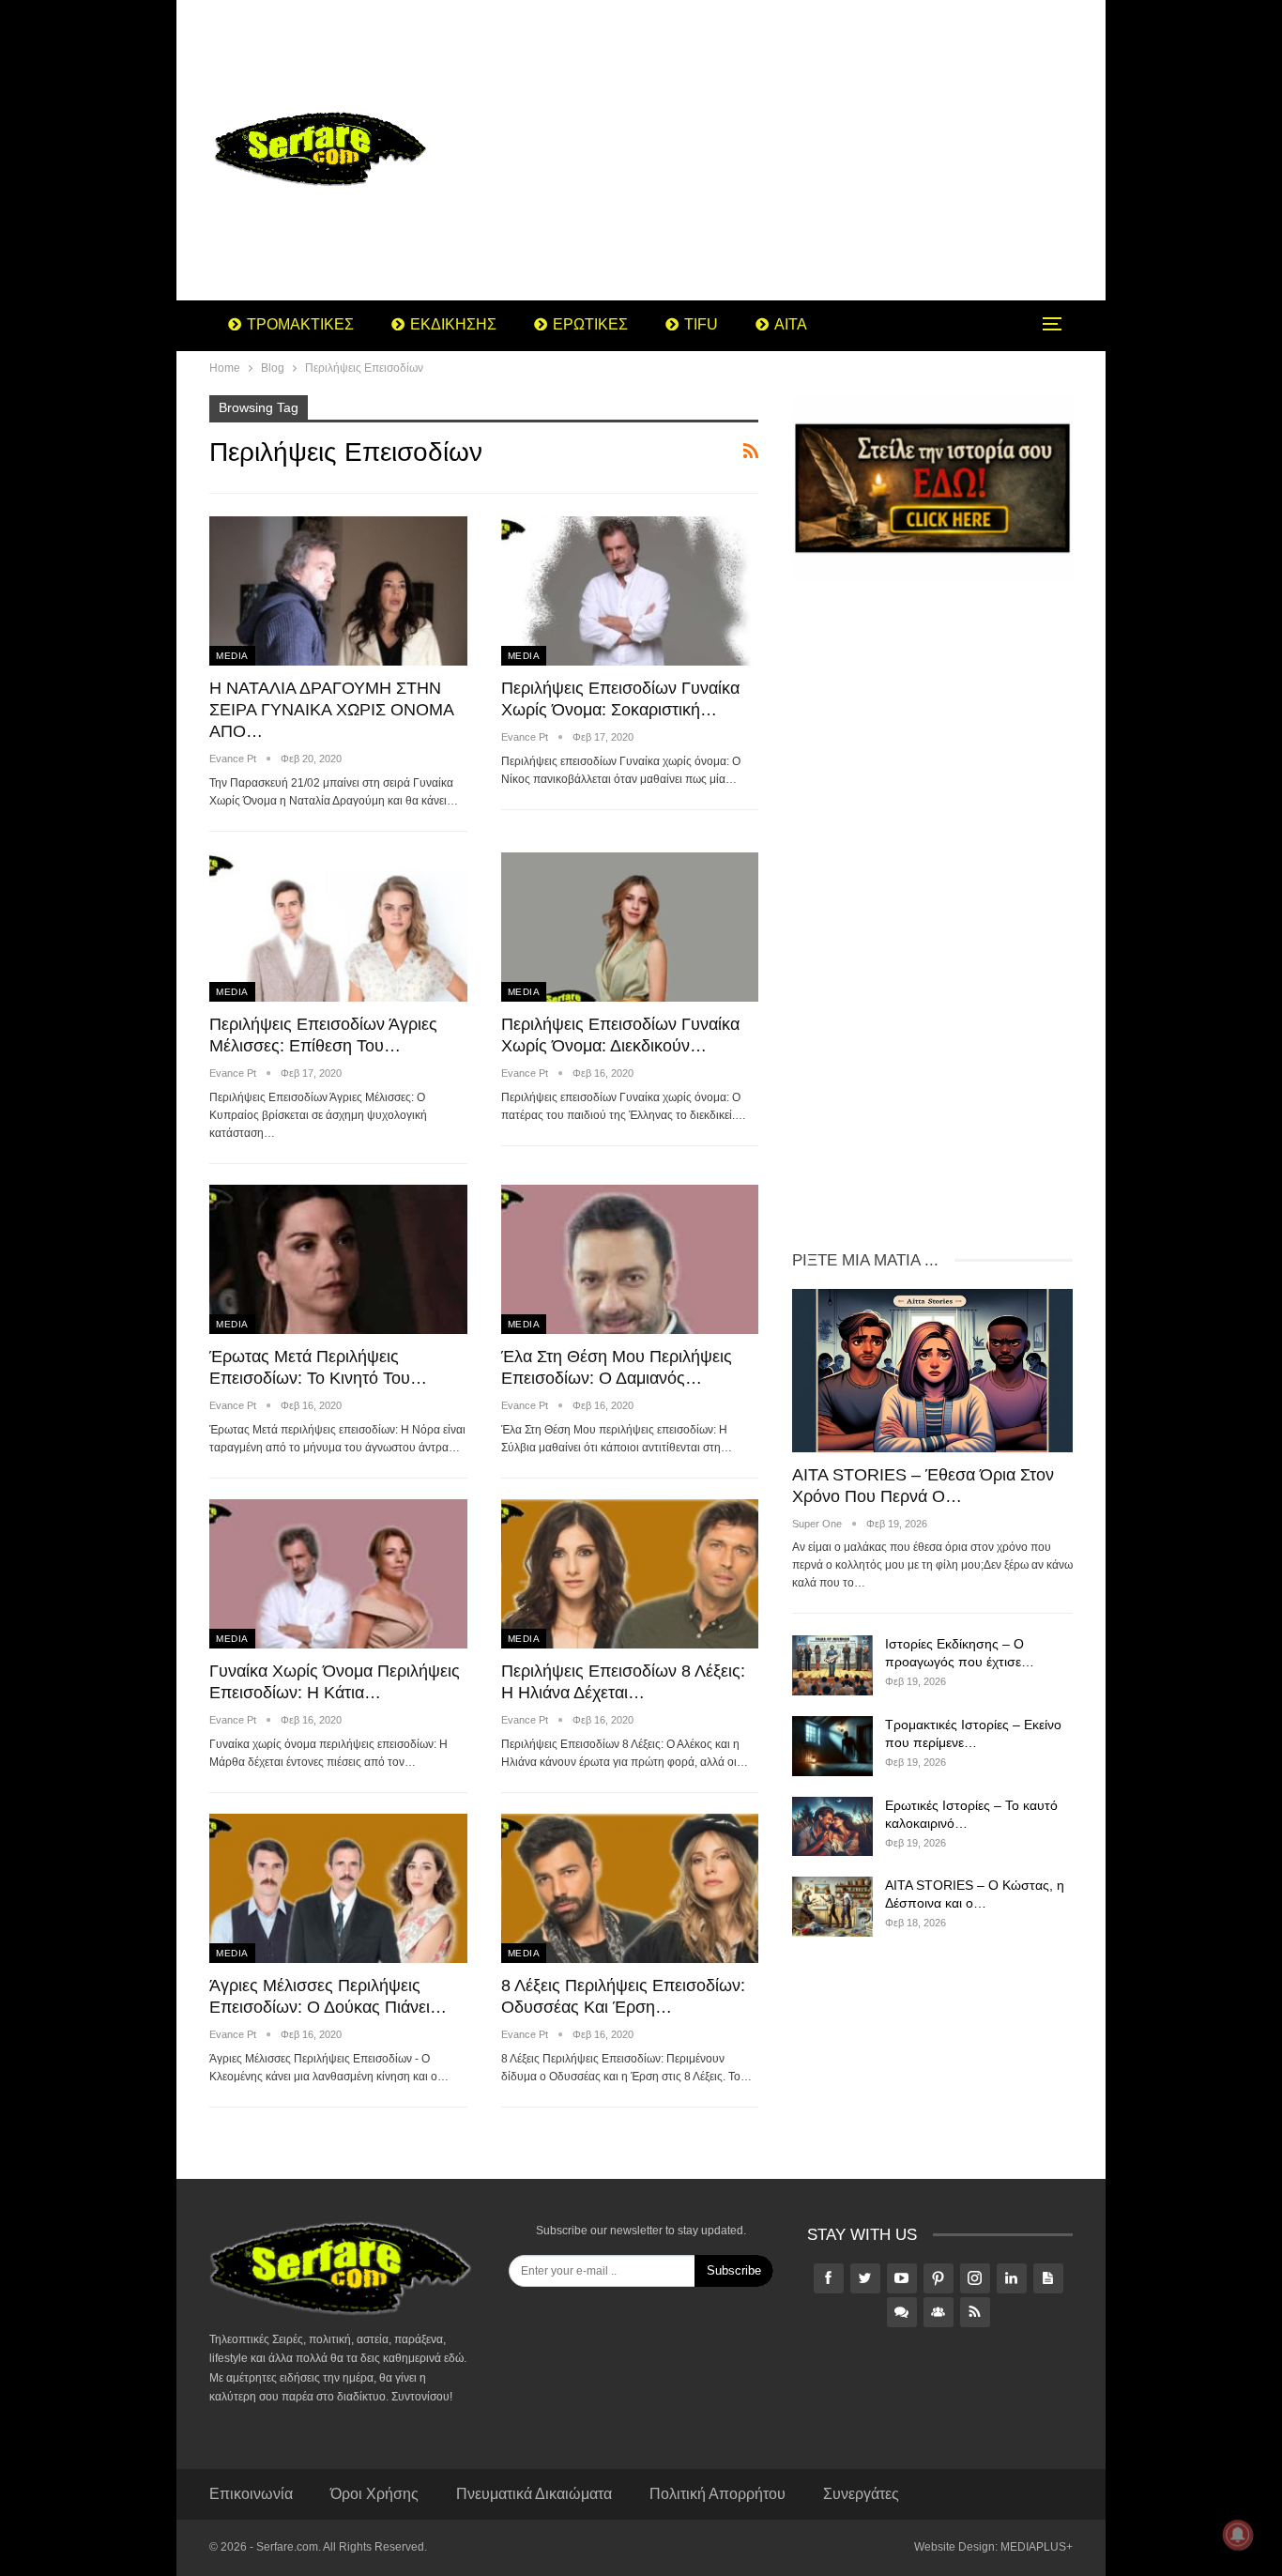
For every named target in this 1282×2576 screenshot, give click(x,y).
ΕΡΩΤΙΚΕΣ (590, 324)
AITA (791, 324)
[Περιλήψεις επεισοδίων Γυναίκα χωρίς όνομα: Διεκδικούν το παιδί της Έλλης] (630, 927)
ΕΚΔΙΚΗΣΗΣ (453, 324)
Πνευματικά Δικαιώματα (534, 2494)
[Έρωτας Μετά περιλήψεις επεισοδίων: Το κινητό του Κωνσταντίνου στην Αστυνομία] (338, 1259)
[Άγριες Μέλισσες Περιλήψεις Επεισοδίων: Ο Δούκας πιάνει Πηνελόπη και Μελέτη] (338, 1888)
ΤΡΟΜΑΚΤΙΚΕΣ (300, 324)
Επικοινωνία (251, 2494)
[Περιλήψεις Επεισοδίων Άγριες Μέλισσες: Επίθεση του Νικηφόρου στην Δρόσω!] (338, 927)
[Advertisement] (791, 150)
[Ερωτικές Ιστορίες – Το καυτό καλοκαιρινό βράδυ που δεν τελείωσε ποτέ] (832, 1827)
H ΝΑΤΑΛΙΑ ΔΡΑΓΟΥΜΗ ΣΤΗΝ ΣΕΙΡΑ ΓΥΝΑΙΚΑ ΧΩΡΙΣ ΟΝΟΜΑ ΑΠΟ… (331, 710)
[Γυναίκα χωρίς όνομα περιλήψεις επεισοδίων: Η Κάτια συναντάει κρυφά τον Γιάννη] (338, 1574)
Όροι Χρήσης (374, 2494)
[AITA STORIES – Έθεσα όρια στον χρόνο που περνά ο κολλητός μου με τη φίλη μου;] (932, 1370)
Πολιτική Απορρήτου (717, 2494)
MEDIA (232, 656)
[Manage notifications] (1238, 2535)
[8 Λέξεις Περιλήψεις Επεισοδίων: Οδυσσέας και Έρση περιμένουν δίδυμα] (630, 1888)
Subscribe (734, 2270)
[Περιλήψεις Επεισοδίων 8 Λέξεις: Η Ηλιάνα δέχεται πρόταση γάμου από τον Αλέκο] (630, 1574)
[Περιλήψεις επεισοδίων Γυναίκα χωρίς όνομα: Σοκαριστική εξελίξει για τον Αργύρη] (630, 591)
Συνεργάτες (861, 2494)
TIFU (701, 324)
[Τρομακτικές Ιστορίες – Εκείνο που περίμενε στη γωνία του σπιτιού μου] (832, 1746)
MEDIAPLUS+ (1037, 2547)
